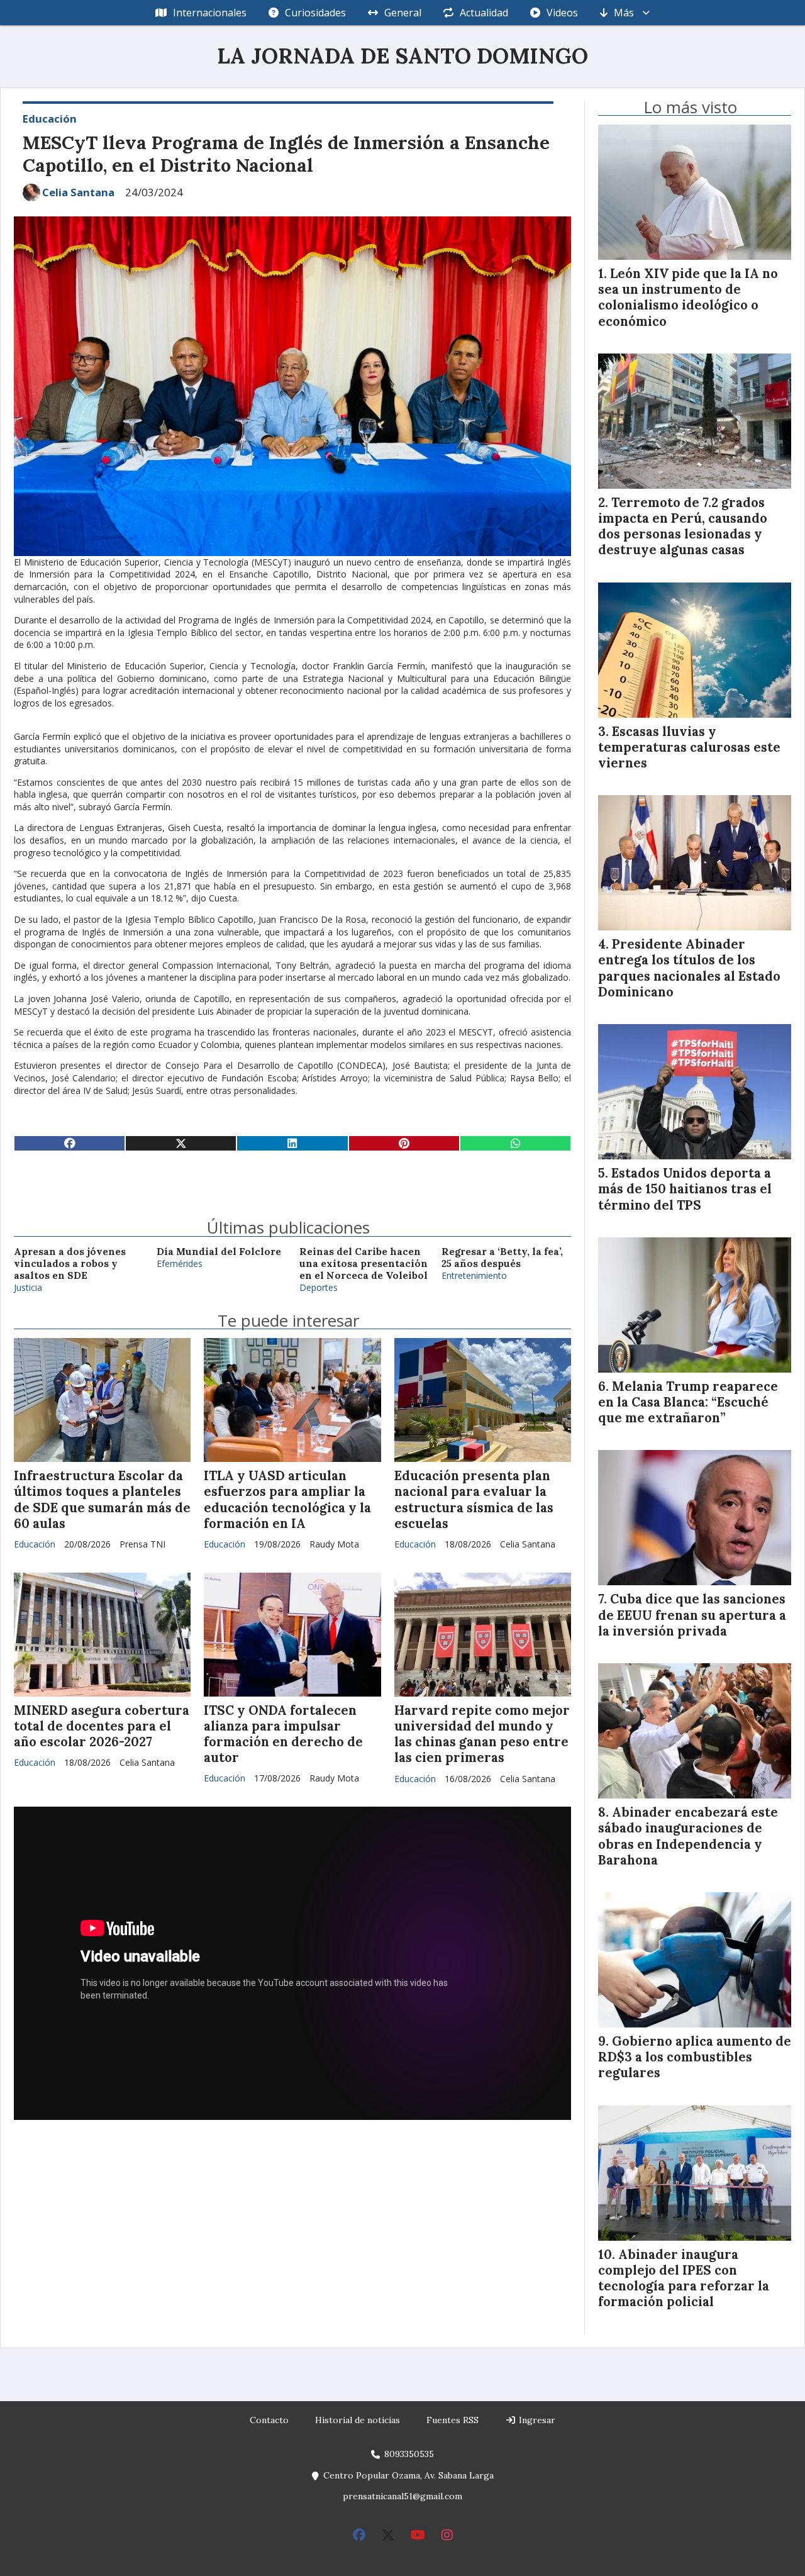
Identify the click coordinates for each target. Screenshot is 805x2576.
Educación (50, 119)
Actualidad (484, 13)
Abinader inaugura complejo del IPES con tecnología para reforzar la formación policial (684, 2278)
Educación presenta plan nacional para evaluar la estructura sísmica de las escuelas (474, 1500)
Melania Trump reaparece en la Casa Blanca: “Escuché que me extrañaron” (688, 1402)
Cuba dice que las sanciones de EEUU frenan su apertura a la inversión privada (692, 1615)
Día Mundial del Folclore (219, 1252)
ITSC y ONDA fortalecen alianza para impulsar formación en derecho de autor (283, 1734)
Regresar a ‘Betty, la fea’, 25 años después (502, 1257)
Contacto (269, 2420)
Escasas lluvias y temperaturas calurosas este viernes (689, 747)
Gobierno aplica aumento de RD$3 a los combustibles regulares (695, 2057)
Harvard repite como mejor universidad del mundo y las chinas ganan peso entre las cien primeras (482, 1734)
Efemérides (180, 1263)
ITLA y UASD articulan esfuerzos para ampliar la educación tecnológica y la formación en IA (287, 1500)
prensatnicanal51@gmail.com (402, 2496)
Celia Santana (78, 192)
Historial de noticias (358, 2420)
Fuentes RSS (452, 2420)
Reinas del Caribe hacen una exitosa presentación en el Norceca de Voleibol (364, 1264)
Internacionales (210, 13)
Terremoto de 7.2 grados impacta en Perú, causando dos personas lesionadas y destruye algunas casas (683, 527)
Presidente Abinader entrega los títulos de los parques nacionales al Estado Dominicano (689, 968)
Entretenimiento (474, 1275)
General (403, 13)
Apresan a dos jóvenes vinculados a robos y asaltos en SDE (70, 1264)
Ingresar (536, 2420)
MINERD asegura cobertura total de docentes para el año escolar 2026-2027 (102, 1726)
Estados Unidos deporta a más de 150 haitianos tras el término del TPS (685, 1189)
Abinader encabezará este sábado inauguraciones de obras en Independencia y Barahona (688, 1836)
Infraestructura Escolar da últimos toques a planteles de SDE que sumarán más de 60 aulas (102, 1500)
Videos (562, 13)
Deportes (319, 1287)
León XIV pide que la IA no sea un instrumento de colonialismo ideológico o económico (688, 298)
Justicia (28, 1287)
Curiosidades (315, 13)
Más (624, 13)
